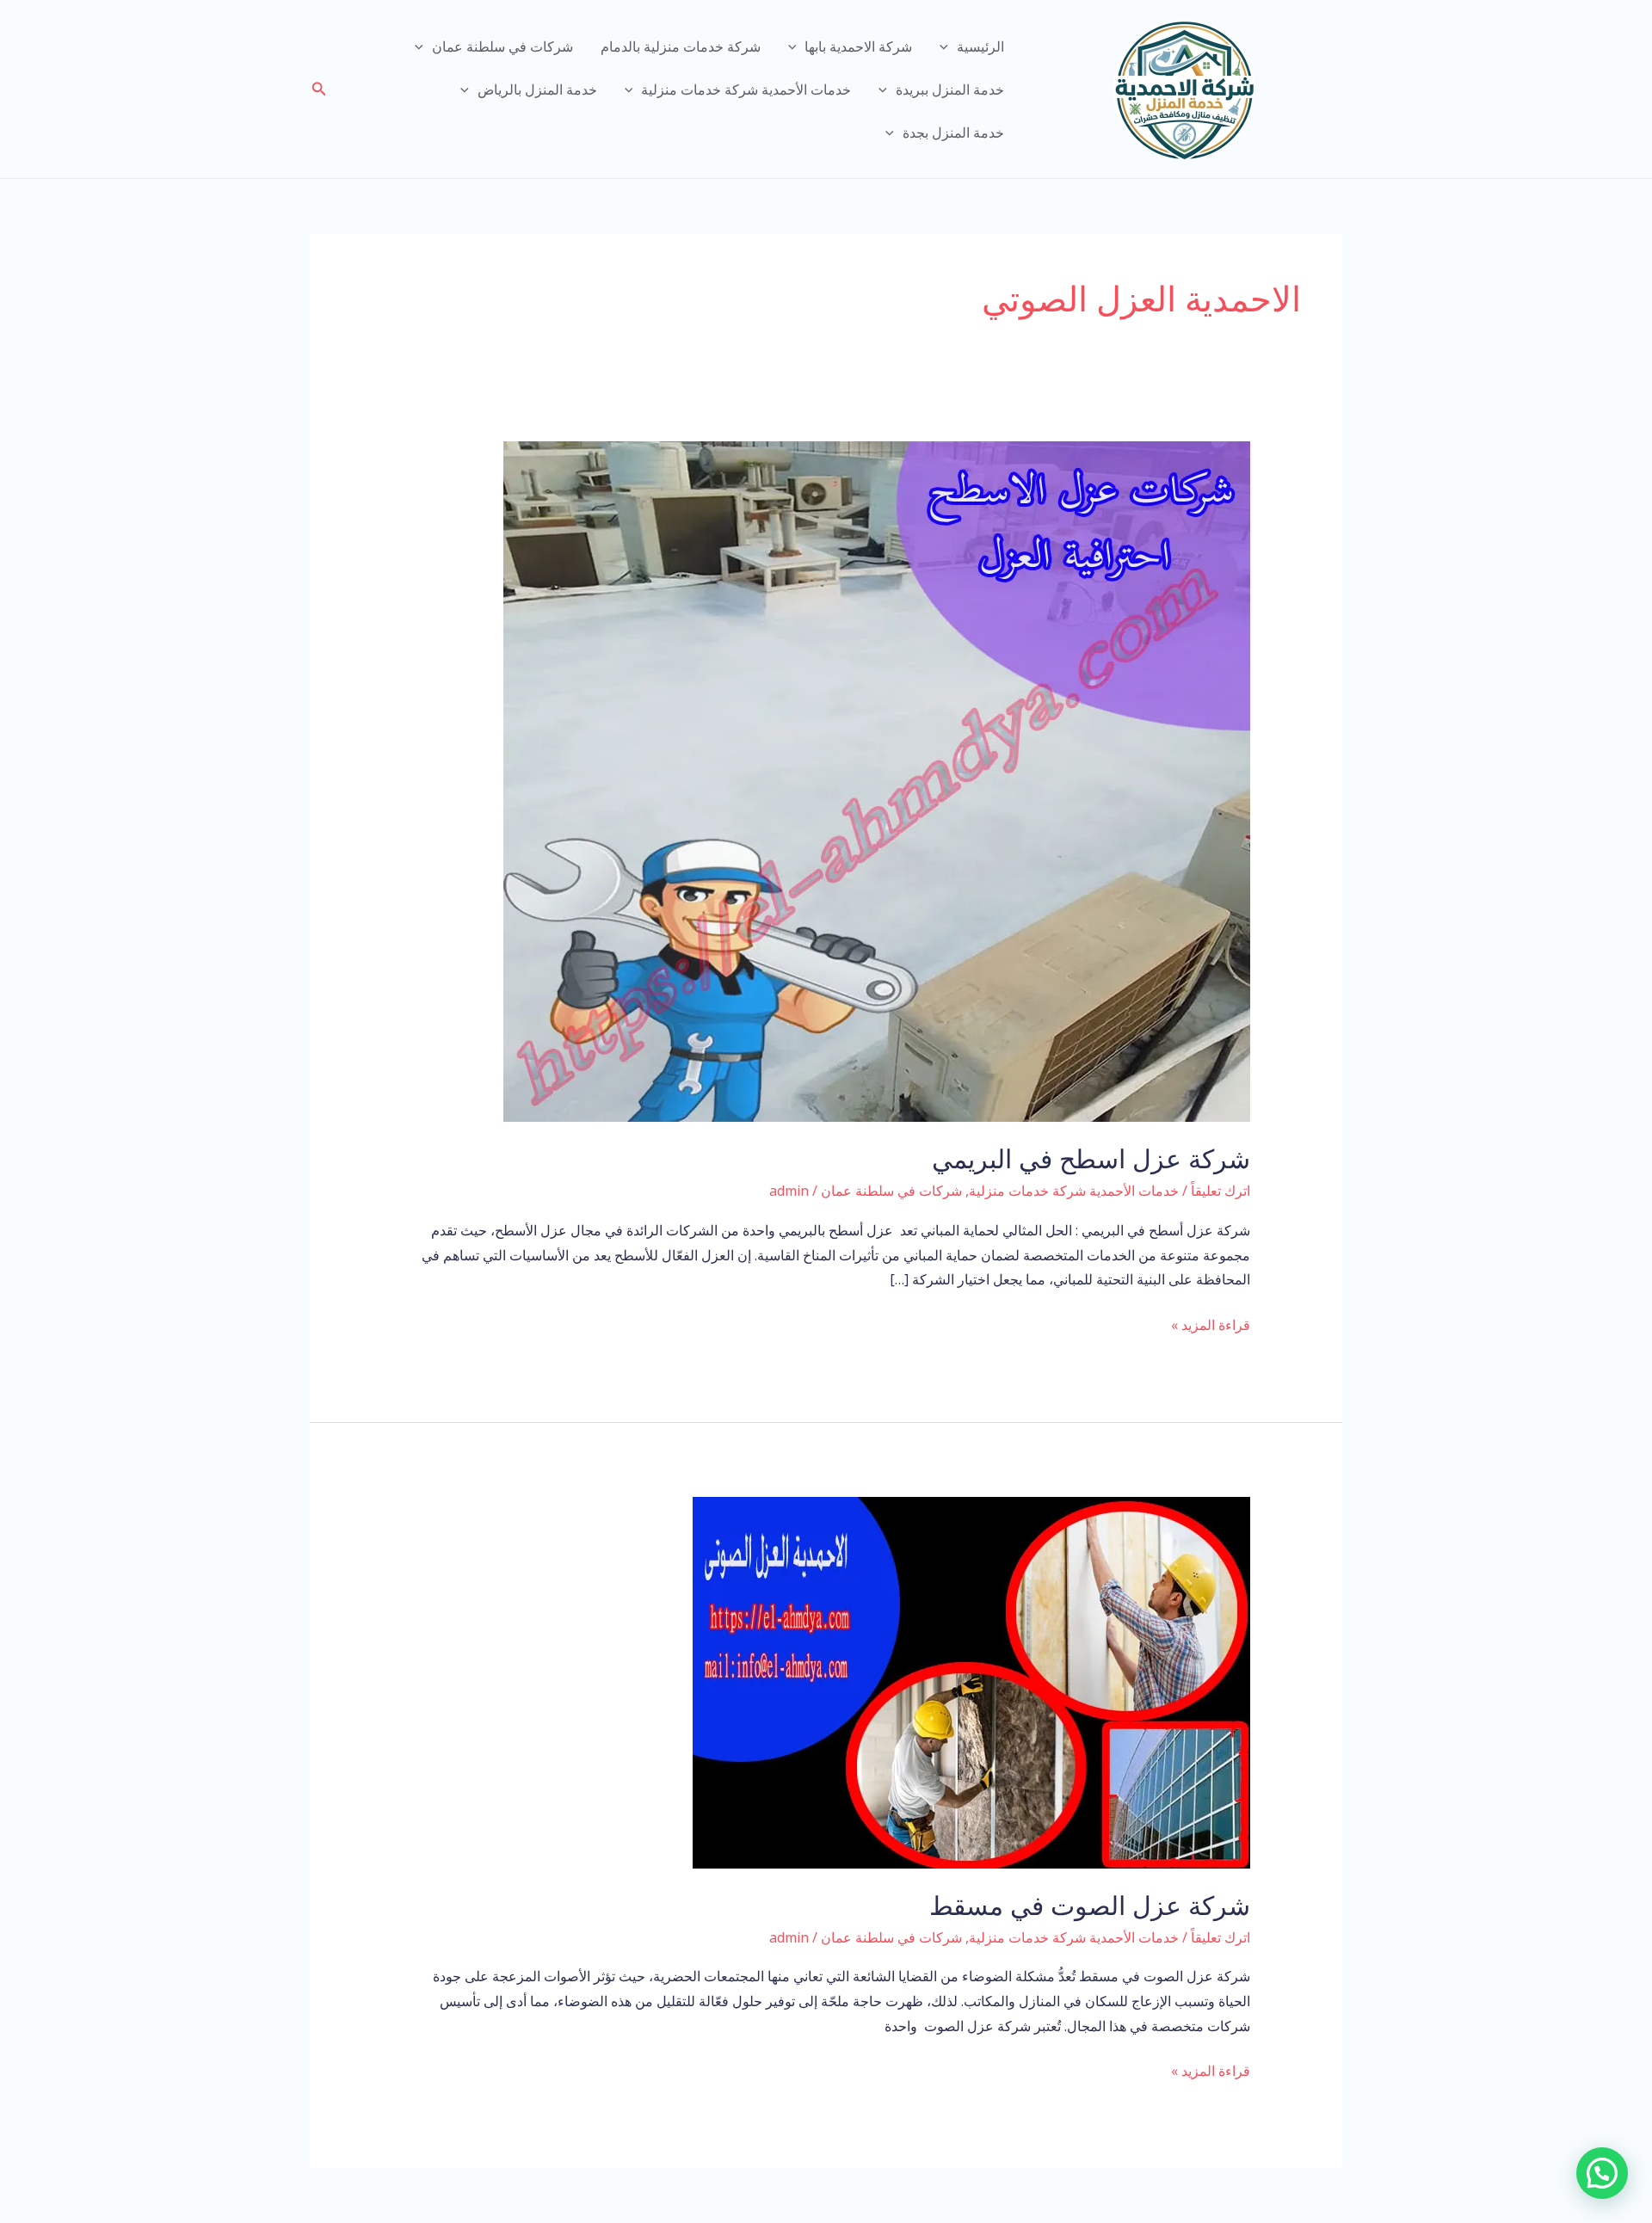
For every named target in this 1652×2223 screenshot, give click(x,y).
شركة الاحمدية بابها (858, 46)
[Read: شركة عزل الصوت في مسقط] (971, 1681)
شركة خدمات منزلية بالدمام (681, 46)
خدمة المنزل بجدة (953, 132)
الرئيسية (980, 46)
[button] (317, 89)
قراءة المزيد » (1211, 1326)
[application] (948, 46)
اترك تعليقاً (1221, 1191)
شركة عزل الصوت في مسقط (1090, 1906)
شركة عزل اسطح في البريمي (1091, 1159)
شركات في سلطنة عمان (502, 46)
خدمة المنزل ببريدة (950, 89)
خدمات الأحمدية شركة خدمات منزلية (746, 89)
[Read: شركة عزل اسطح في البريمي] (877, 780)
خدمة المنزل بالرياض (537, 89)
